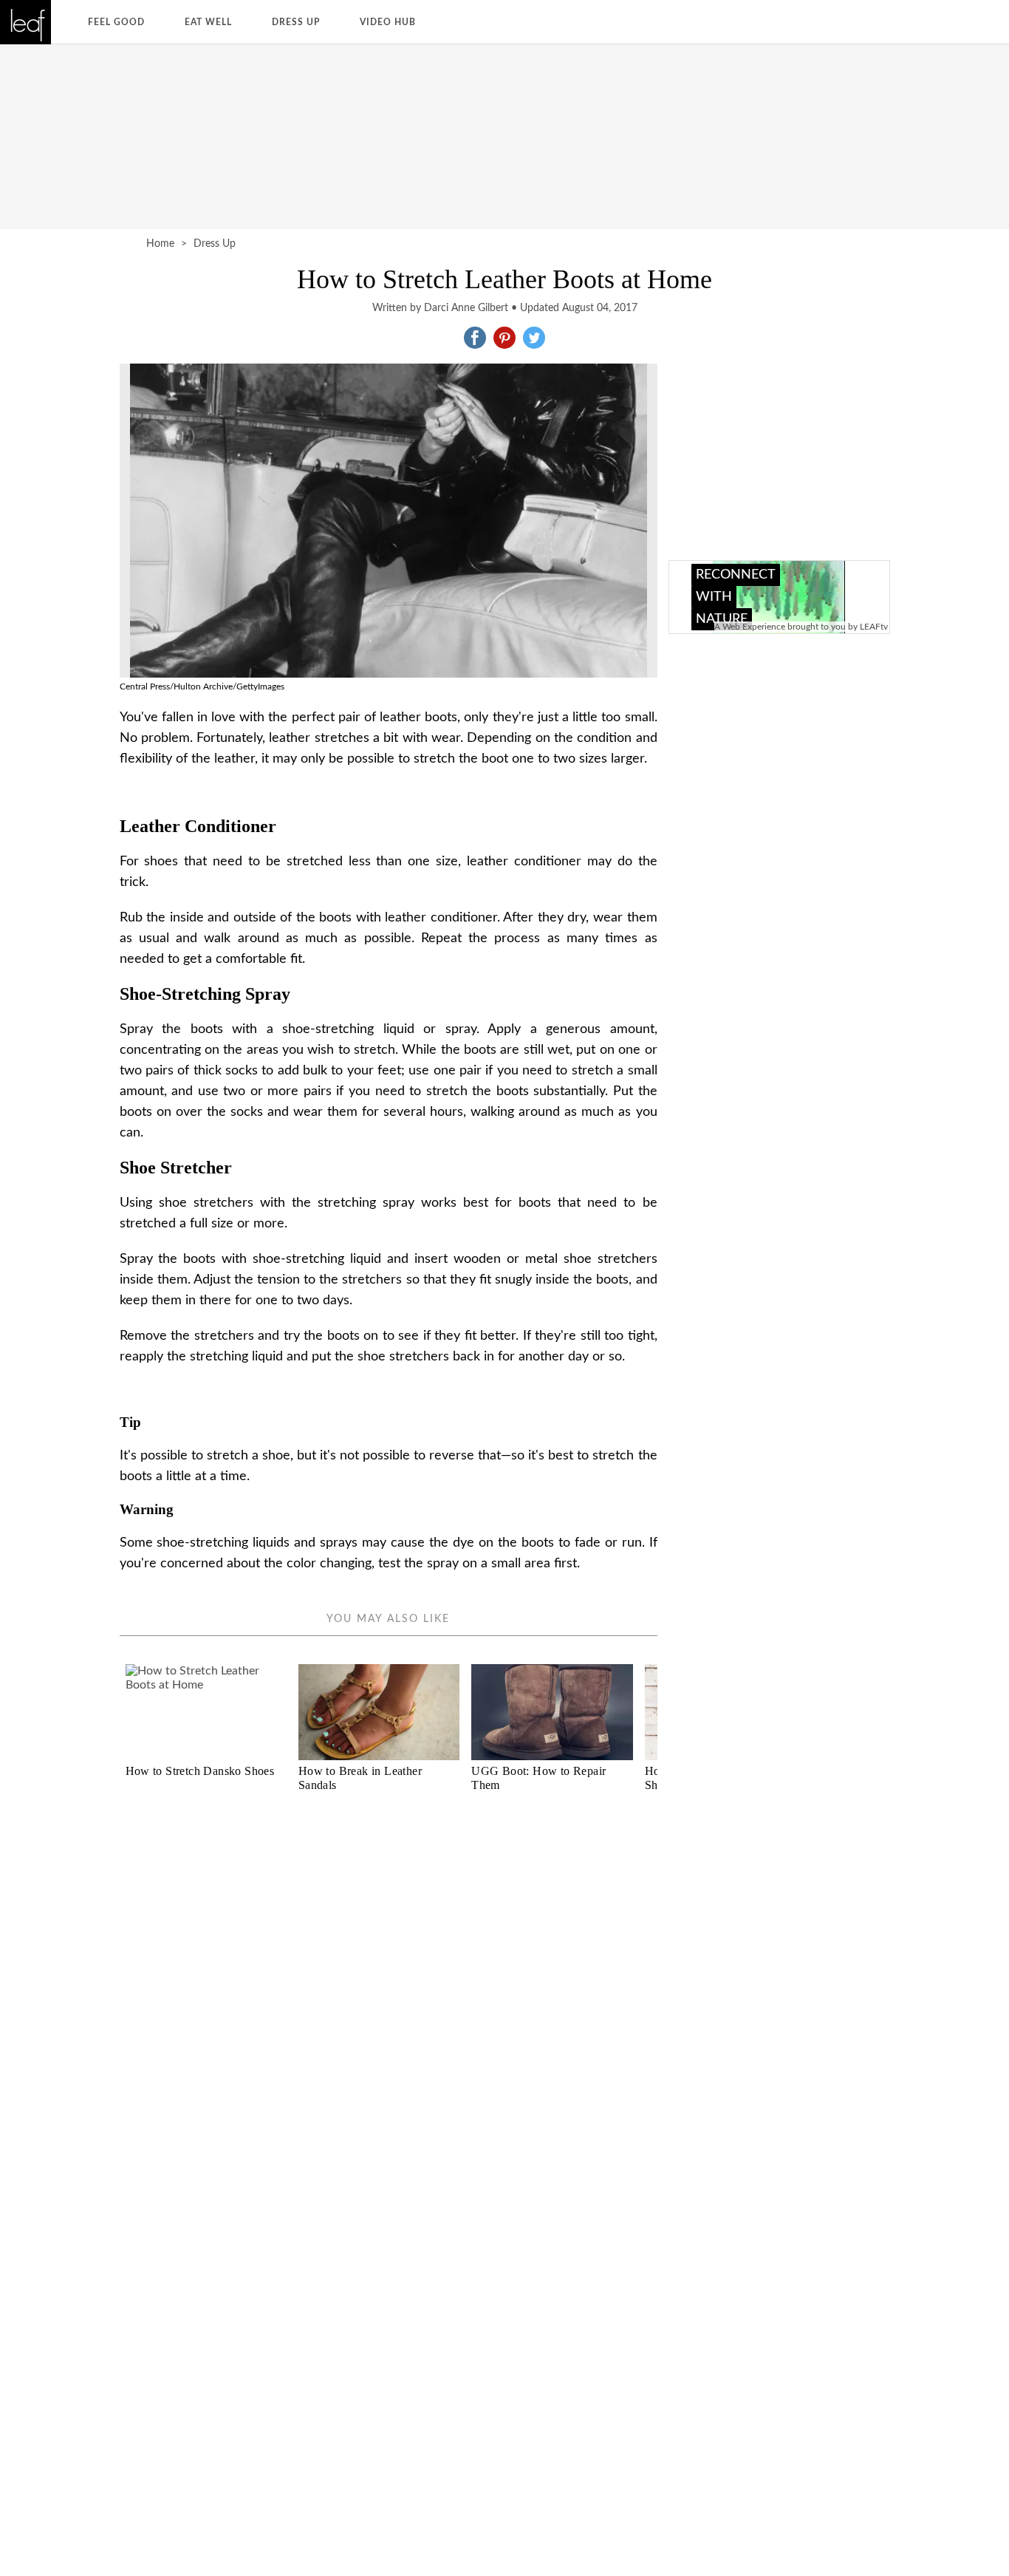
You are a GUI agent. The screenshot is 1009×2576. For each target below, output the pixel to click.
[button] (475, 338)
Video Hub (388, 22)
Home (160, 244)
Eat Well (208, 22)
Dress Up (296, 22)
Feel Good (116, 22)
